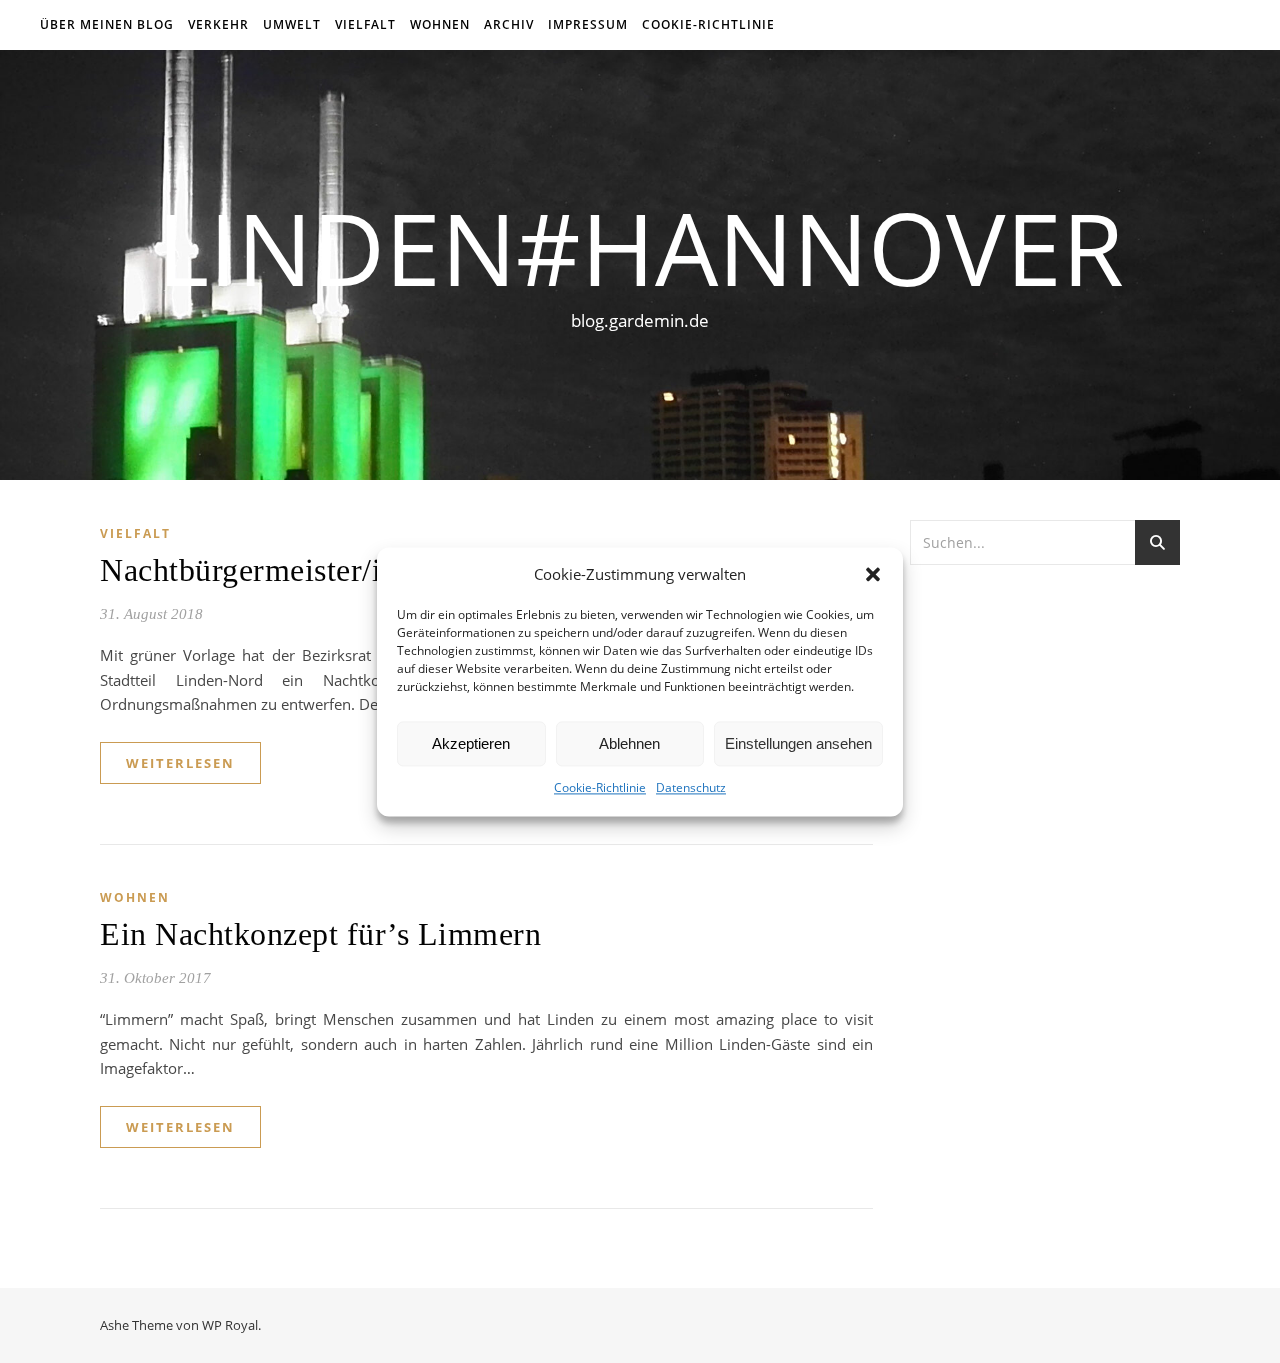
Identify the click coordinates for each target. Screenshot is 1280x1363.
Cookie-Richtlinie (600, 788)
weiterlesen (180, 763)
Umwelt (292, 24)
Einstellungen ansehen (798, 743)
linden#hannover (640, 247)
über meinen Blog (107, 24)
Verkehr (218, 24)
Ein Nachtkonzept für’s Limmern (320, 934)
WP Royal (230, 1325)
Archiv (509, 24)
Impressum (588, 24)
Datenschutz (691, 788)
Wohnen (440, 24)
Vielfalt (365, 24)
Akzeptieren (471, 743)
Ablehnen (629, 743)
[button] (873, 574)
